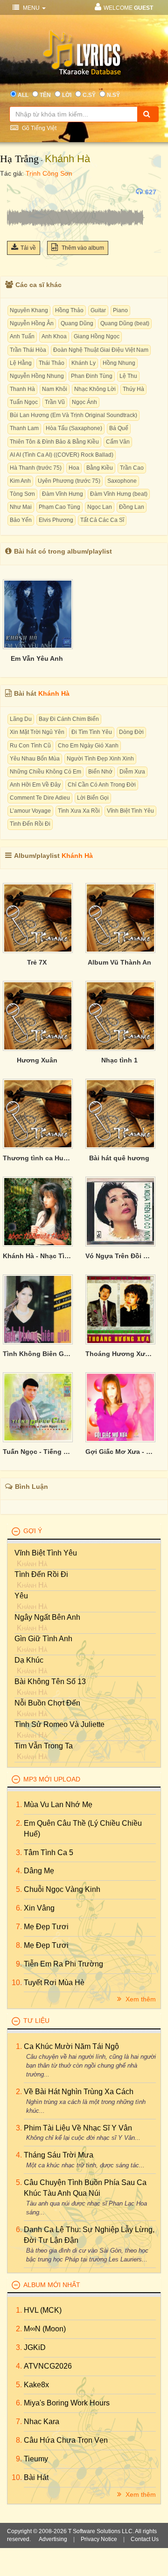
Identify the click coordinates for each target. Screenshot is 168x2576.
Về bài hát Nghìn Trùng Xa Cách (79, 2092)
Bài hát (36, 2477)
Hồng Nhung (119, 363)
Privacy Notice (99, 2539)
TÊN (45, 95)
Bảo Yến (21, 520)
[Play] (16, 192)
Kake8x (36, 2385)
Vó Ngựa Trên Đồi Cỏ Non (120, 1256)
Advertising (53, 2539)
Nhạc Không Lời (95, 389)
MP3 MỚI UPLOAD (52, 1779)
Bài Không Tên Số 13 (50, 1682)
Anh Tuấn (22, 336)
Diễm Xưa (132, 772)
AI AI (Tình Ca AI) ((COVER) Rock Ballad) (62, 455)
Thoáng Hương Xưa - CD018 (120, 1354)
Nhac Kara (42, 2422)
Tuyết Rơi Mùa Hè (54, 1983)
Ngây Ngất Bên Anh (47, 1617)
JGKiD (35, 2347)
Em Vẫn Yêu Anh (37, 658)
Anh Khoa (54, 336)
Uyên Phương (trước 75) (69, 481)
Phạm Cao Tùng (59, 507)
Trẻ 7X (37, 962)
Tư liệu (36, 2021)
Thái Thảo (52, 363)
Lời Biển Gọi (93, 798)
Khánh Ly (84, 363)
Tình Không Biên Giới (37, 1354)
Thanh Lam (24, 428)
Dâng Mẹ (39, 1871)
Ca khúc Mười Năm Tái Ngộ (71, 2046)
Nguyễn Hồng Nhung (37, 376)
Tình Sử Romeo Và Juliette (59, 1724)
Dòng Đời (131, 732)
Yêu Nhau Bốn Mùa (35, 759)
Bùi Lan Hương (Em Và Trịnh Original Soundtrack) (73, 415)
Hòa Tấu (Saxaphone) (74, 428)
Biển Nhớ (100, 772)
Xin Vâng (39, 1908)
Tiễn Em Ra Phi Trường (63, 1964)
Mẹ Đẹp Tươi (46, 1927)
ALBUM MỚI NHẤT (52, 2285)
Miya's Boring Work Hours (67, 2403)
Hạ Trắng (19, 159)
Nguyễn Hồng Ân (32, 323)
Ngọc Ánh (84, 402)
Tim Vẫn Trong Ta (44, 1746)
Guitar (98, 310)
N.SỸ (113, 95)
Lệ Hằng (21, 363)
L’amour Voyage (30, 811)
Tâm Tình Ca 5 (49, 1853)
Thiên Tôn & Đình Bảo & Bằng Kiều (54, 442)
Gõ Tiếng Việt (38, 128)
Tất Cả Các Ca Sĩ (102, 520)
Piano (120, 310)
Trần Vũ (55, 402)
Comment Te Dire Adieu (40, 798)
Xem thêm (140, 1999)
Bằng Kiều (100, 468)
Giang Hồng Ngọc (97, 336)
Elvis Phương (56, 520)
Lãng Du (21, 719)
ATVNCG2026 (48, 2366)
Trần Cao (132, 468)
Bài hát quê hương (119, 1158)
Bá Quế (119, 428)
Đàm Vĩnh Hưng (63, 494)
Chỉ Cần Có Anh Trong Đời (102, 785)
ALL (23, 95)
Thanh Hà (22, 389)
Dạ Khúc (29, 1660)
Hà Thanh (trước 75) (36, 468)
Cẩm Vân (118, 442)
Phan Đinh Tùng (92, 376)
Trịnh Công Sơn (49, 173)
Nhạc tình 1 (119, 1060)
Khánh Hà (67, 159)
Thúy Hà (133, 389)
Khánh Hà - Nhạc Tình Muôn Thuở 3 (37, 1256)
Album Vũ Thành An (119, 962)
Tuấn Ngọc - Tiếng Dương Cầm (37, 1452)
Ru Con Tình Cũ (30, 746)
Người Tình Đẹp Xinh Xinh (100, 759)
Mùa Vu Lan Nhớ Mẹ (58, 1805)
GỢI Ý (33, 1531)
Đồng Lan (132, 507)
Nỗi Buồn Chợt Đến (47, 1703)
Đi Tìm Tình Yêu (92, 732)
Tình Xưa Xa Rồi (79, 811)
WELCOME (128, 8)
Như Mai (21, 507)
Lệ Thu (128, 376)
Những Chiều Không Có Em (45, 772)
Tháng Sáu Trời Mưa (59, 2155)
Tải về (28, 248)
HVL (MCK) (43, 2310)
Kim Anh (20, 481)
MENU (31, 8)
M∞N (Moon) (45, 2329)
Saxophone (122, 481)
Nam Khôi (55, 389)
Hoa (74, 468)
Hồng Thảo (69, 310)
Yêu (21, 1596)
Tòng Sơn (22, 494)
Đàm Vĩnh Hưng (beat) (119, 494)
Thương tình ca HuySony (37, 1158)
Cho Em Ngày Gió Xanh (88, 746)
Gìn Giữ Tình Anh (43, 1639)
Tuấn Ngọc (24, 402)
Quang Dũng (77, 323)
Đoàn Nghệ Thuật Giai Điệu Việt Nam (101, 350)
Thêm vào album (82, 248)
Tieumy (36, 2459)
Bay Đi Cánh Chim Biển (69, 719)
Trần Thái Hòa (28, 350)
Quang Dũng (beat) (125, 323)
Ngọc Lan (100, 507)
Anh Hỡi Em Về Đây (35, 785)
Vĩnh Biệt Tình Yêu (130, 811)
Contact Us (145, 2539)
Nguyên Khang (29, 310)
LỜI (67, 95)
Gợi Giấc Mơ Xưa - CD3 (120, 1452)
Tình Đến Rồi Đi (30, 824)
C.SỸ (89, 95)
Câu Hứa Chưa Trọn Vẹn (66, 2440)
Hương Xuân (37, 1060)
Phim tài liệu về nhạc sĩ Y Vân (78, 2128)
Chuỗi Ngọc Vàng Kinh (62, 1889)
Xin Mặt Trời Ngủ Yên (37, 732)
